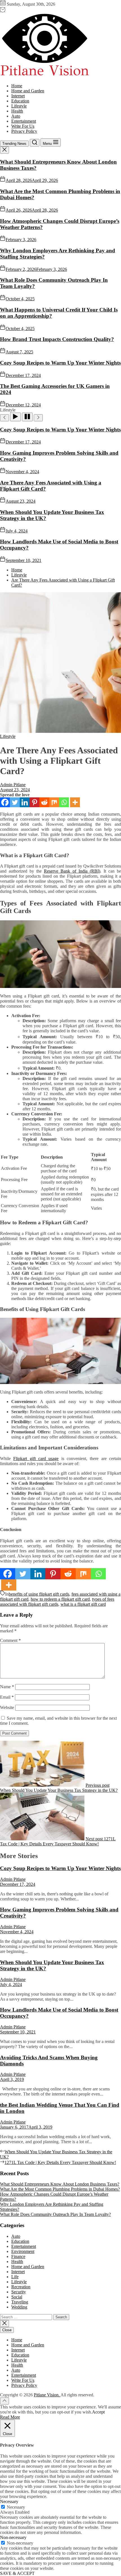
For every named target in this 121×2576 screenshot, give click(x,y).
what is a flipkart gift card (83, 1604)
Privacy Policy (24, 131)
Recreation (21, 2287)
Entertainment (24, 121)
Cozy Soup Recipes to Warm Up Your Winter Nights (60, 363)
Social (17, 2297)
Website (7, 1707)
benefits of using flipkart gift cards (39, 1594)
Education (20, 101)
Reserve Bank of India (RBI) (72, 871)
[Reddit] (44, 802)
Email (7, 1697)
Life (15, 2277)
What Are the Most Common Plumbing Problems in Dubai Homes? (60, 2189)
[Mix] (54, 802)
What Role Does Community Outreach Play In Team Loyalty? (55, 2214)
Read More (10, 2417)
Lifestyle (19, 106)
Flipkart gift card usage (36, 1459)
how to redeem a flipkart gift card (60, 1599)
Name (7, 1687)
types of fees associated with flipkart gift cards (57, 1602)
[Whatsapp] (64, 802)
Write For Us (23, 126)
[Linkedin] (25, 802)
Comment (10, 1640)
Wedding (19, 2307)
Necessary (16, 2507)
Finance (18, 2256)
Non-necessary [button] (13, 2537)
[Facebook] (5, 802)
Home (17, 86)
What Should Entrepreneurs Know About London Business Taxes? (60, 2184)
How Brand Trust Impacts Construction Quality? (57, 339)
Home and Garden (28, 91)
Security (19, 2292)
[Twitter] (15, 802)
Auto (16, 116)
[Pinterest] (34, 802)
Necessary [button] (9, 2501)
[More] (75, 802)
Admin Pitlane (13, 785)
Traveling (20, 2302)
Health (17, 111)
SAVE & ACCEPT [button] (17, 2573)
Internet (18, 96)
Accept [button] (98, 2412)
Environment (23, 2251)
